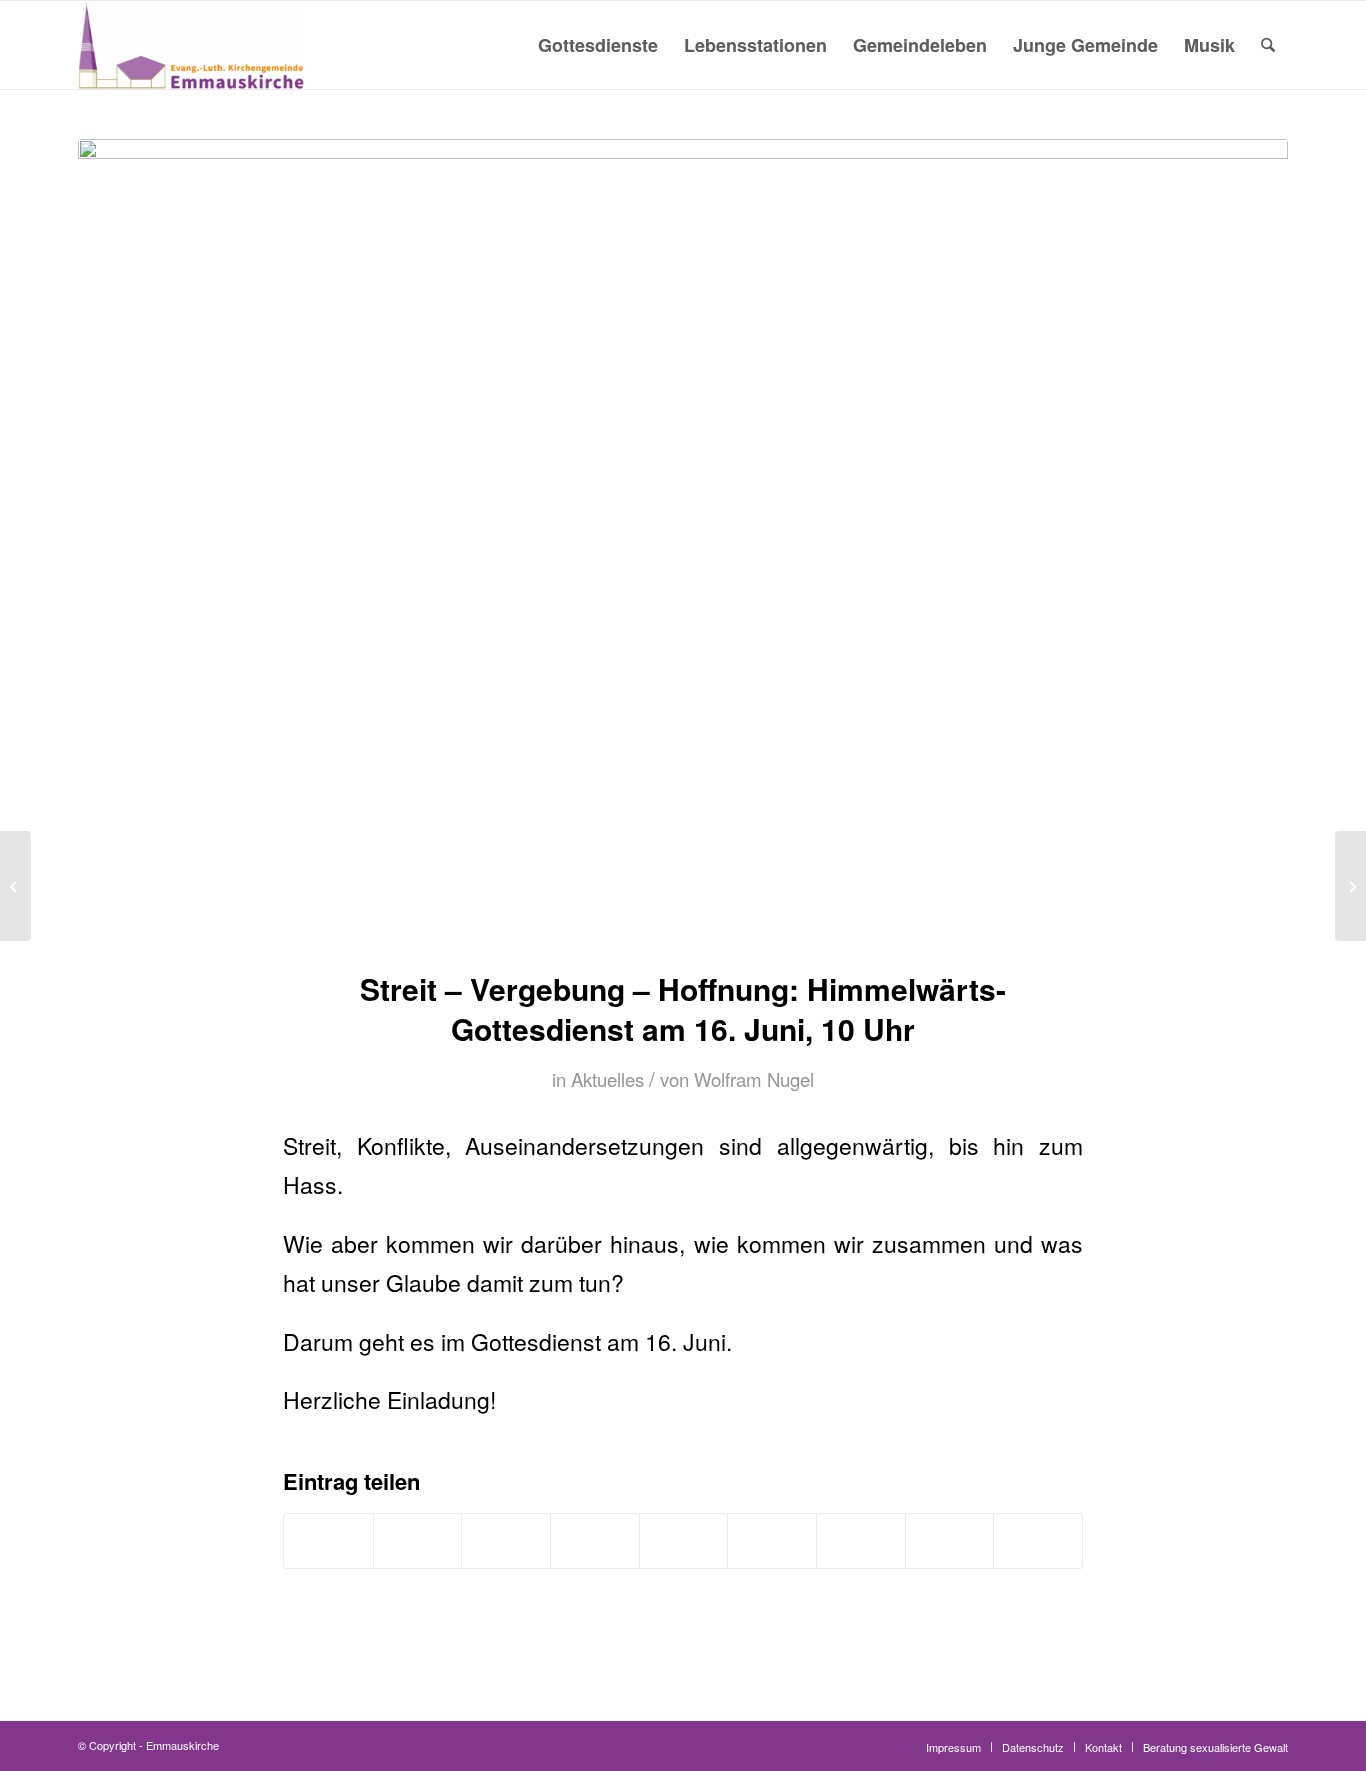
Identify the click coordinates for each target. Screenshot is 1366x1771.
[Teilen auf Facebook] (328, 1541)
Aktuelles (607, 1079)
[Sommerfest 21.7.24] (1350, 886)
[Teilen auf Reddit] (950, 1541)
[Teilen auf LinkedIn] (684, 1541)
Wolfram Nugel (754, 1079)
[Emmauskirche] (191, 45)
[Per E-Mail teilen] (1038, 1541)
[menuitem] (598, 45)
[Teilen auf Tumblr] (772, 1541)
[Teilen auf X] (418, 1541)
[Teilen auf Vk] (861, 1541)
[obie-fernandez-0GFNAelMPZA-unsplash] (683, 541)
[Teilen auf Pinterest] (595, 1541)
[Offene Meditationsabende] (15, 886)
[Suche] (1268, 45)
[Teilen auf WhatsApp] (506, 1541)
